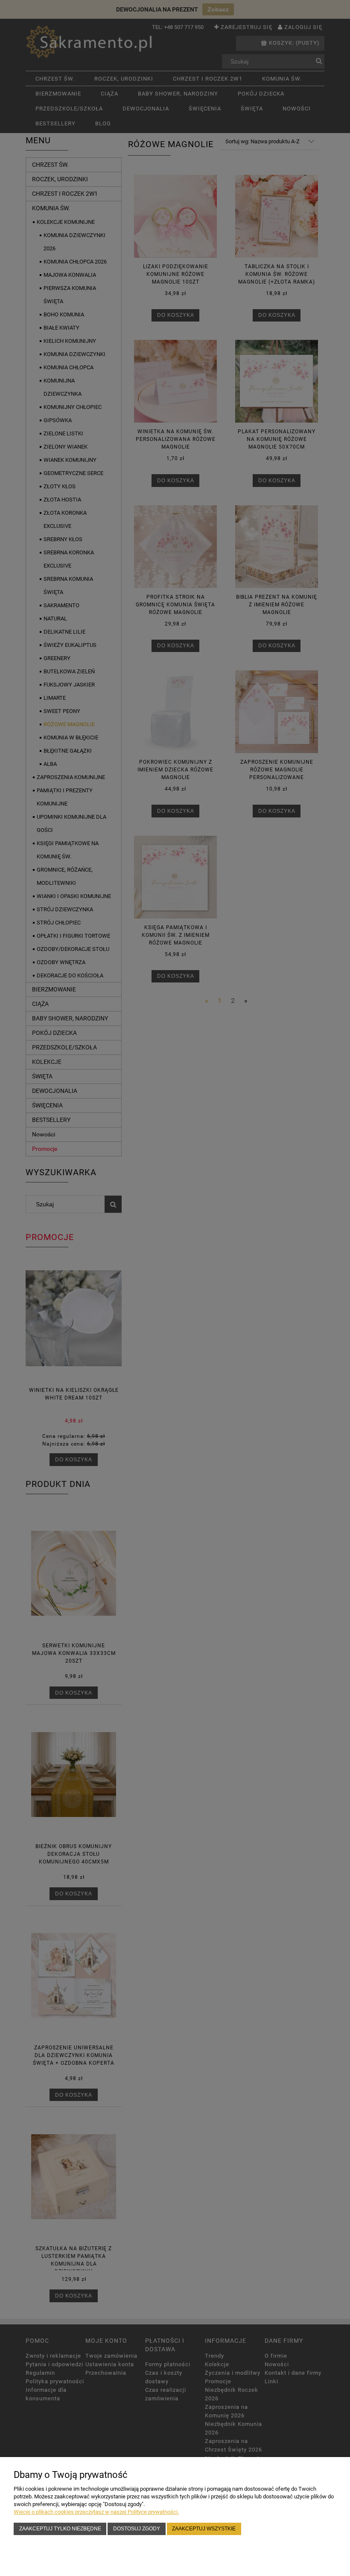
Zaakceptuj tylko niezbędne (60, 2528)
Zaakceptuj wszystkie (204, 2528)
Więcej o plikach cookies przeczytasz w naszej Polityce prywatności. (96, 2512)
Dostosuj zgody (137, 2528)
